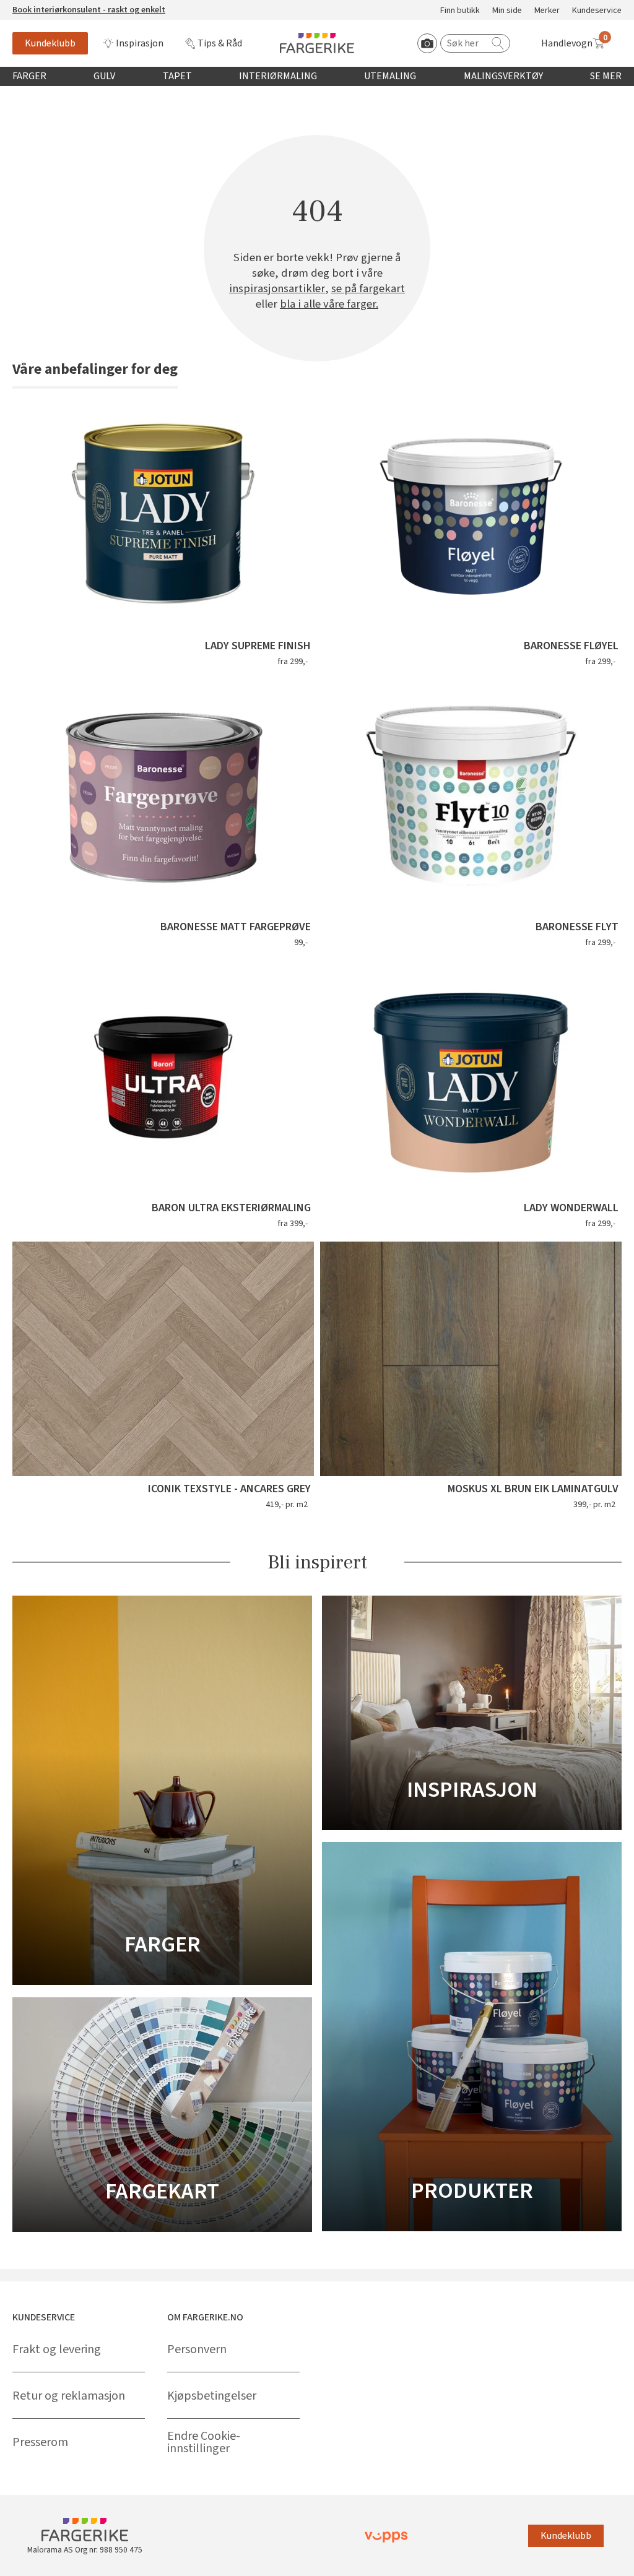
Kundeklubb (50, 43)
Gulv (104, 76)
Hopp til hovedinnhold (48, 7)
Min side (507, 11)
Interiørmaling (278, 76)
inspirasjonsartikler (277, 289)
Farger (29, 76)
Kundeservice (597, 11)
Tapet (177, 76)
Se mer (606, 76)
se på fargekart (368, 289)
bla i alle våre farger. (329, 304)
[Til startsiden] (317, 43)
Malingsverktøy (503, 76)
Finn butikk (460, 11)
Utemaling (390, 76)
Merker (547, 11)
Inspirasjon (140, 43)
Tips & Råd (220, 43)
